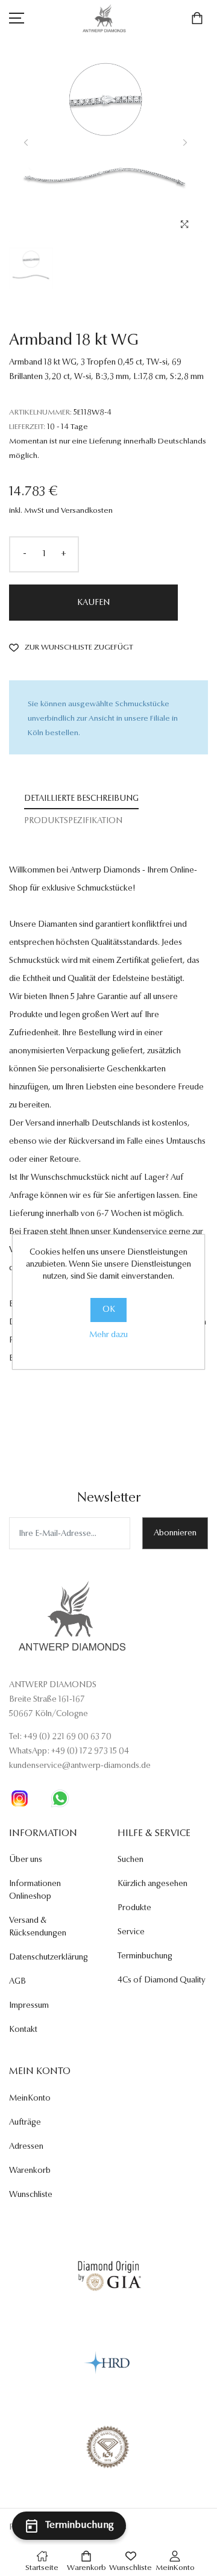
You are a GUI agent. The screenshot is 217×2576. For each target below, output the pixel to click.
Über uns (26, 1860)
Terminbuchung (145, 1957)
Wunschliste (31, 2195)
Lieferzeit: (27, 427)
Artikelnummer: (40, 412)
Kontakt (23, 2030)
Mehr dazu (108, 1335)
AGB (17, 1982)
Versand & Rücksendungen (38, 1927)
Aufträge (25, 2123)
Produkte (134, 1908)
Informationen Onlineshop (35, 1891)
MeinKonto (30, 2099)
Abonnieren (175, 1534)
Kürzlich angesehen (153, 1884)
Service (131, 1932)
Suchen (131, 1860)
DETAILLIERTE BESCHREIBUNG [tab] (81, 799)
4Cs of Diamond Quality (162, 1981)
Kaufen (93, 603)
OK (109, 1310)
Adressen (26, 2147)
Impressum (29, 2006)
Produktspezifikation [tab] (73, 821)
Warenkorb (30, 2171)
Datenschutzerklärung (49, 1958)
